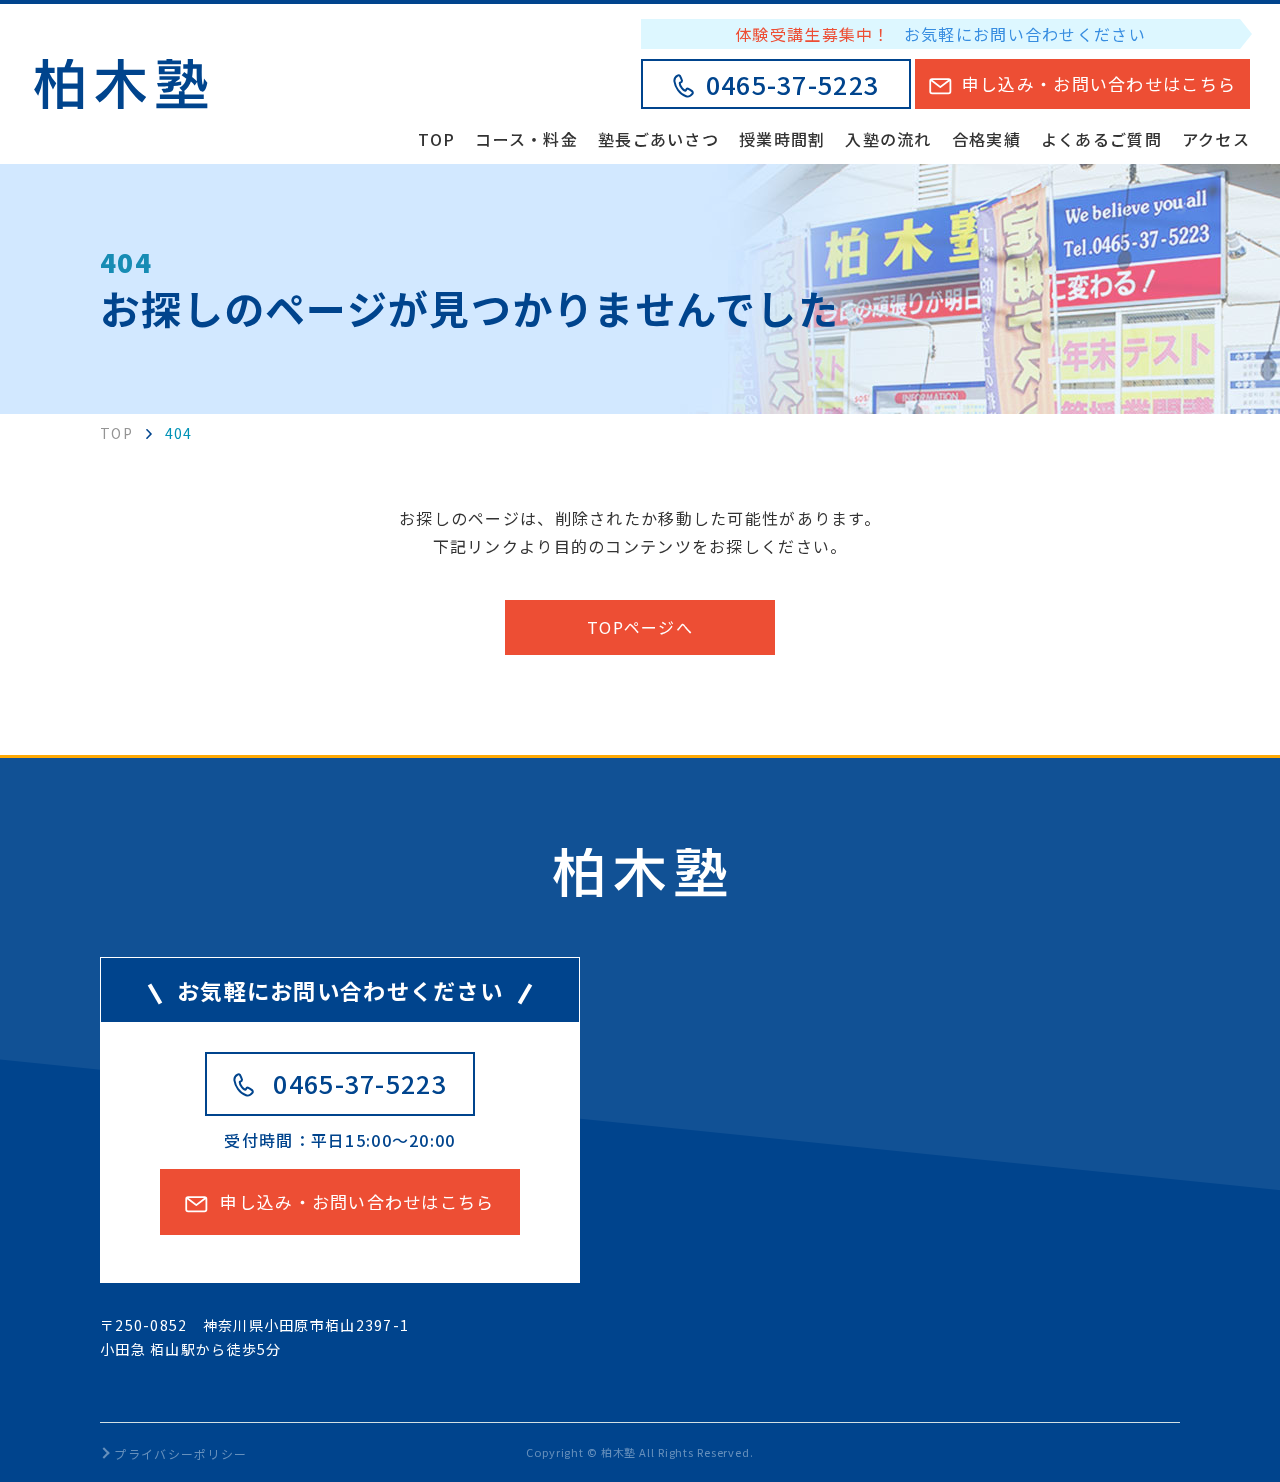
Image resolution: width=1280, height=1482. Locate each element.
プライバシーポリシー (180, 1453)
